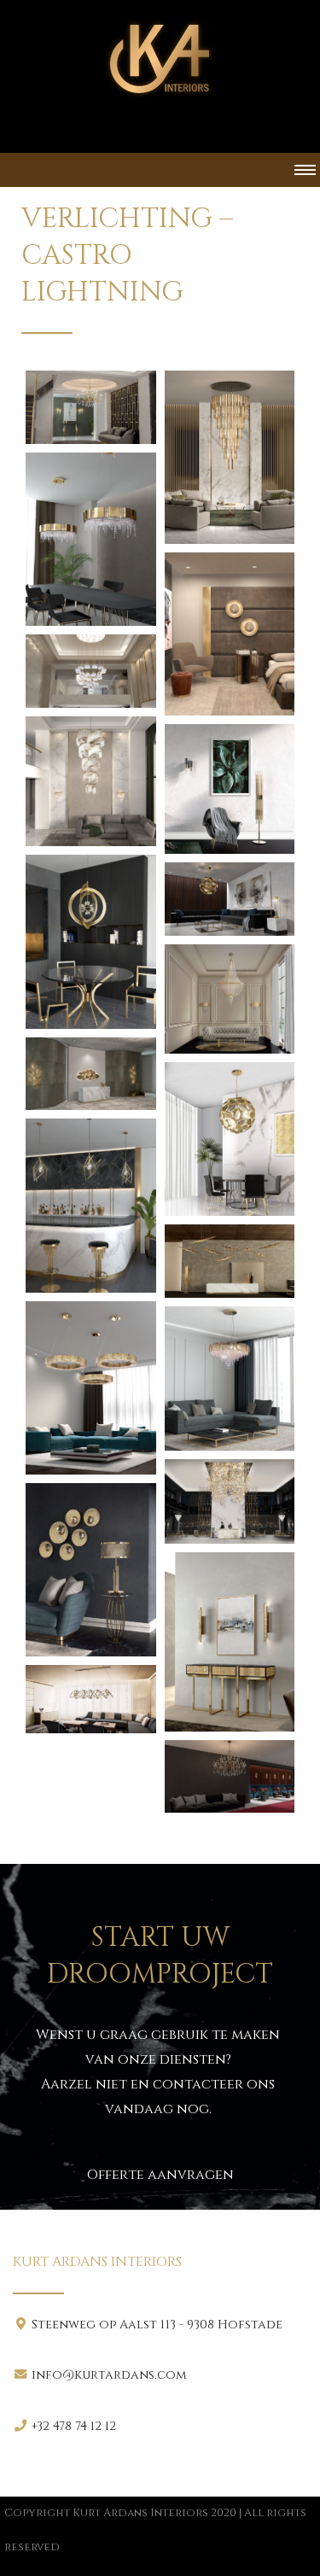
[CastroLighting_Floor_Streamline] (230, 789)
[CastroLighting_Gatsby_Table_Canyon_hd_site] (230, 899)
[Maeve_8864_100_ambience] (91, 1388)
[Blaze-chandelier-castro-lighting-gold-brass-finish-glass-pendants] (230, 457)
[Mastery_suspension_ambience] (230, 1379)
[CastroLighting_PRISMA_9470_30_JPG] (91, 1205)
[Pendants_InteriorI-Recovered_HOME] (230, 1501)
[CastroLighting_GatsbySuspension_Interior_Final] (230, 999)
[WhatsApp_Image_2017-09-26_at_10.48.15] (230, 1777)
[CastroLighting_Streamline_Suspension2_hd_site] (230, 1261)
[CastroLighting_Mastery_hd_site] (91, 1074)
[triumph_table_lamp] (91, 1570)
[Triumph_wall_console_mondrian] (230, 1642)
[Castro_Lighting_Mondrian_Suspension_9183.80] (91, 539)
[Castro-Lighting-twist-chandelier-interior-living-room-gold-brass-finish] (91, 782)
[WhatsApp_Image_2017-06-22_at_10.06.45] (91, 1699)
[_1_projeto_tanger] (91, 407)
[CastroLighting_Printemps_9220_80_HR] (230, 1139)
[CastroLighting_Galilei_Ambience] (91, 941)
